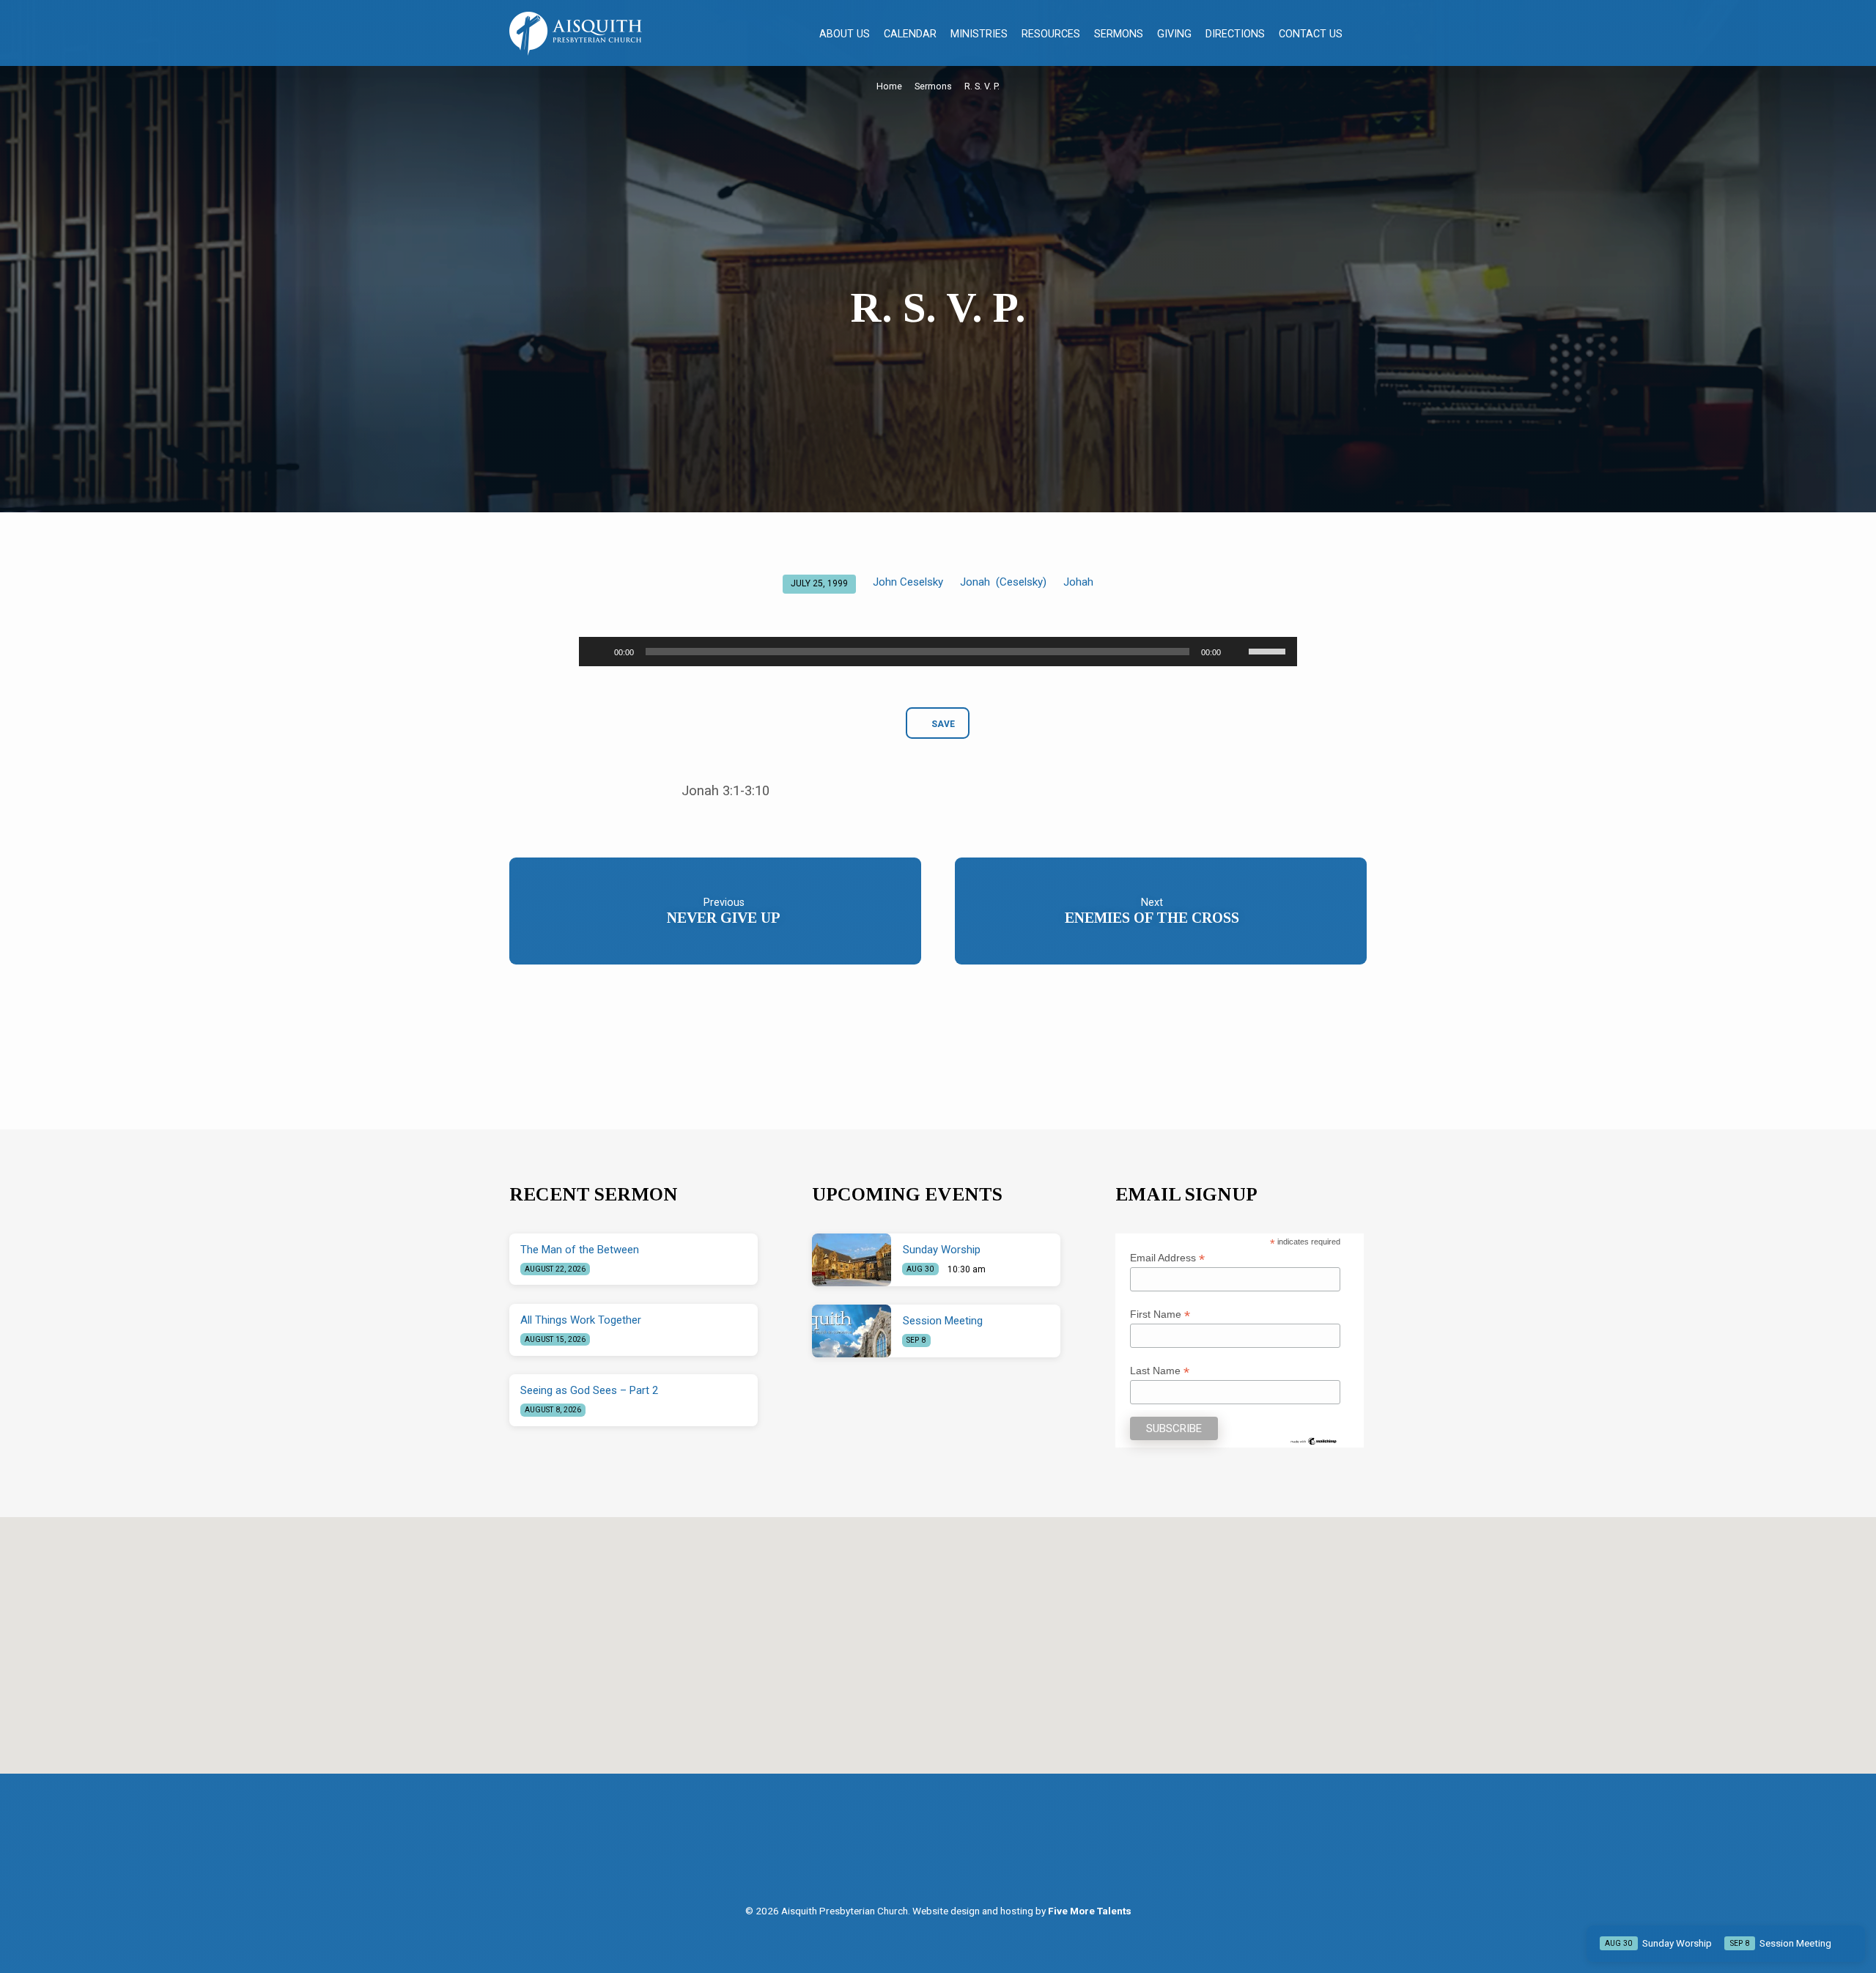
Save (943, 724)
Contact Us (1311, 34)
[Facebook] (925, 1852)
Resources (1051, 34)
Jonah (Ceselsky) (1003, 582)
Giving (1174, 34)
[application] (938, 652)
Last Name (1160, 1371)
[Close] (1851, 1943)
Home (889, 86)
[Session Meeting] (852, 1331)
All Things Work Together (581, 1320)
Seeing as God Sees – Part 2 (589, 1390)
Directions (1235, 34)
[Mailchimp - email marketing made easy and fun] (1314, 1440)
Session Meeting (943, 1321)
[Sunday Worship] (852, 1260)
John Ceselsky (908, 582)
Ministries (979, 34)
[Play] (598, 652)
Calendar (910, 34)
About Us (845, 34)
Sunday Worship (942, 1250)
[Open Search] (1360, 34)
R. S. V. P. (982, 86)
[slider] (1269, 650)
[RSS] (955, 1852)
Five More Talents (1090, 1911)
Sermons (1119, 34)
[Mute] (1237, 652)
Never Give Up (724, 918)
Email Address (1167, 1258)
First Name (1160, 1314)
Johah (1078, 582)
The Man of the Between (580, 1250)
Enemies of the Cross (1152, 918)
